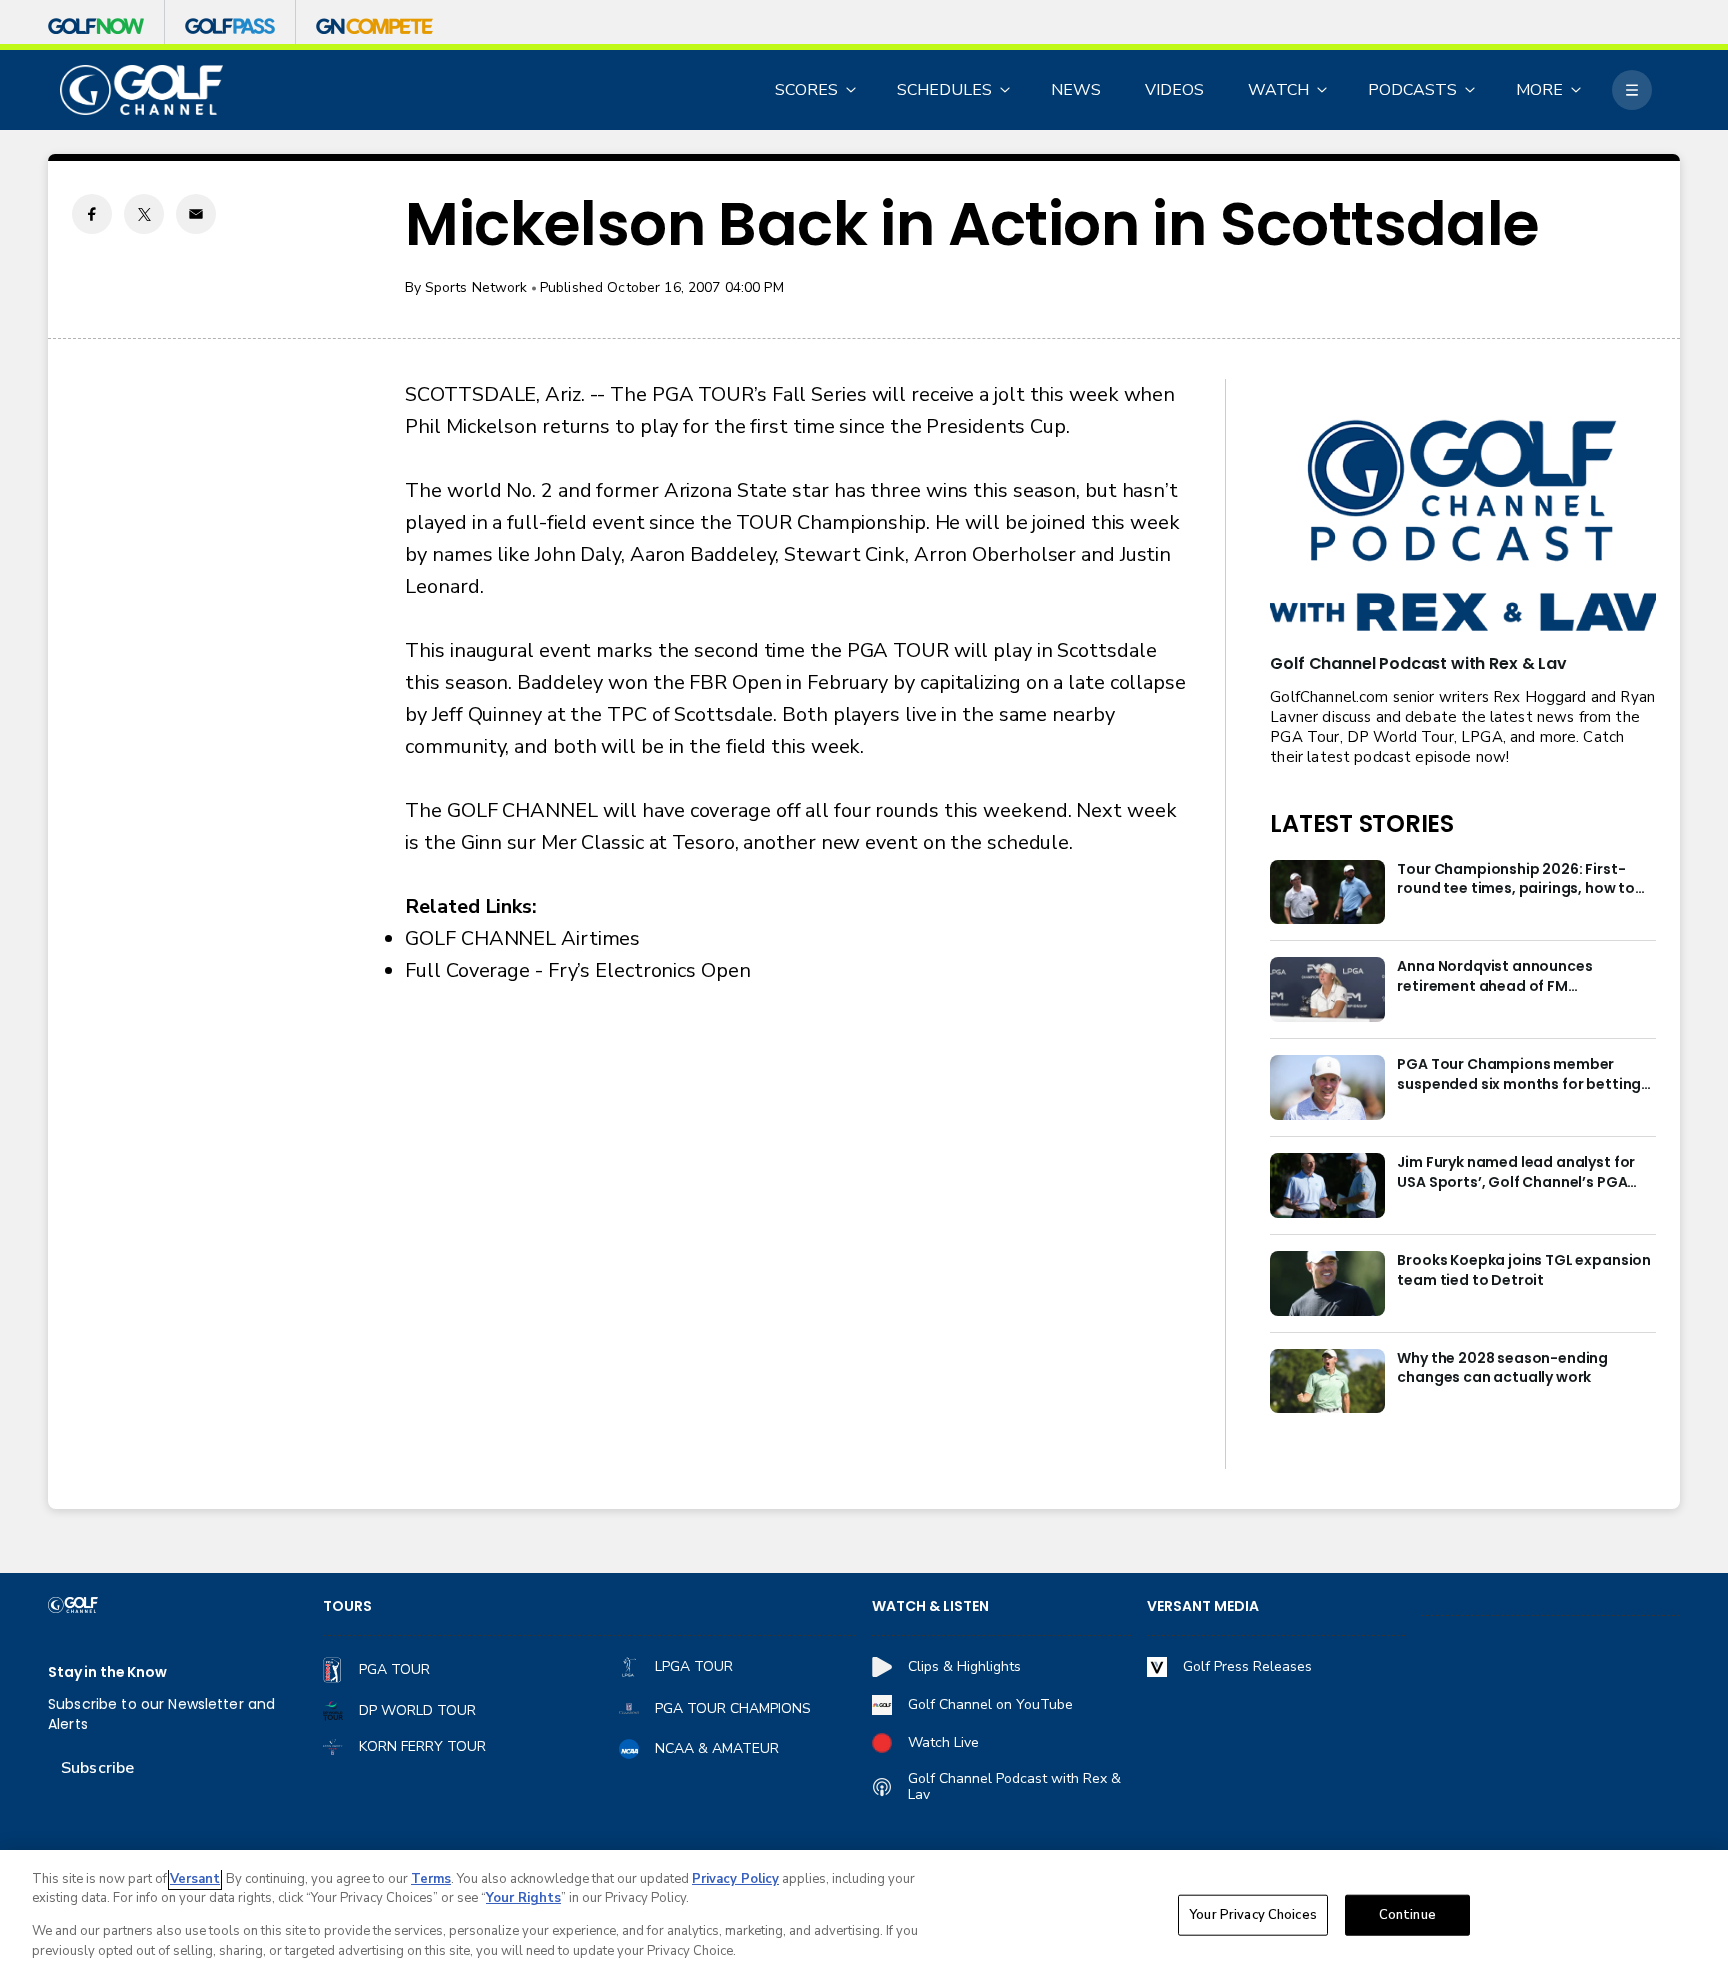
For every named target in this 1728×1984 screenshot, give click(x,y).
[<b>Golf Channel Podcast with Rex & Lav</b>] (1463, 527)
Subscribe (97, 1768)
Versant (195, 1879)
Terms (431, 1879)
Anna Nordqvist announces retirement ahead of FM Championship (1494, 977)
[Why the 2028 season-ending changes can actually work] (1327, 1381)
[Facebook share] (92, 214)
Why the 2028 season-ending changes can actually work (1502, 1368)
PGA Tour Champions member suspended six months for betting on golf (1519, 1075)
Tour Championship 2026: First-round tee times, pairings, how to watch (1516, 880)
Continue (1407, 1915)
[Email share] (196, 214)
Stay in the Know (107, 1672)
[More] (1632, 90)
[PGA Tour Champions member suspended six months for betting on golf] (1327, 1087)
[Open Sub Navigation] (852, 90)
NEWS (1076, 90)
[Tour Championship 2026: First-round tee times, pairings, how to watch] (1327, 892)
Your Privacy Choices (1253, 1915)
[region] (864, 1917)
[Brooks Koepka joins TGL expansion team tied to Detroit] (1327, 1283)
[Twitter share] (144, 214)
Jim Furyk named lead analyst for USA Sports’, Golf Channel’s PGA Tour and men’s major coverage (1516, 1173)
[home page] (141, 90)
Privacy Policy (735, 1879)
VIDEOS (1174, 90)
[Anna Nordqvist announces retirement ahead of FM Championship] (1327, 989)
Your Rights (523, 1898)
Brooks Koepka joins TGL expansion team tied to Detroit (1524, 1270)
